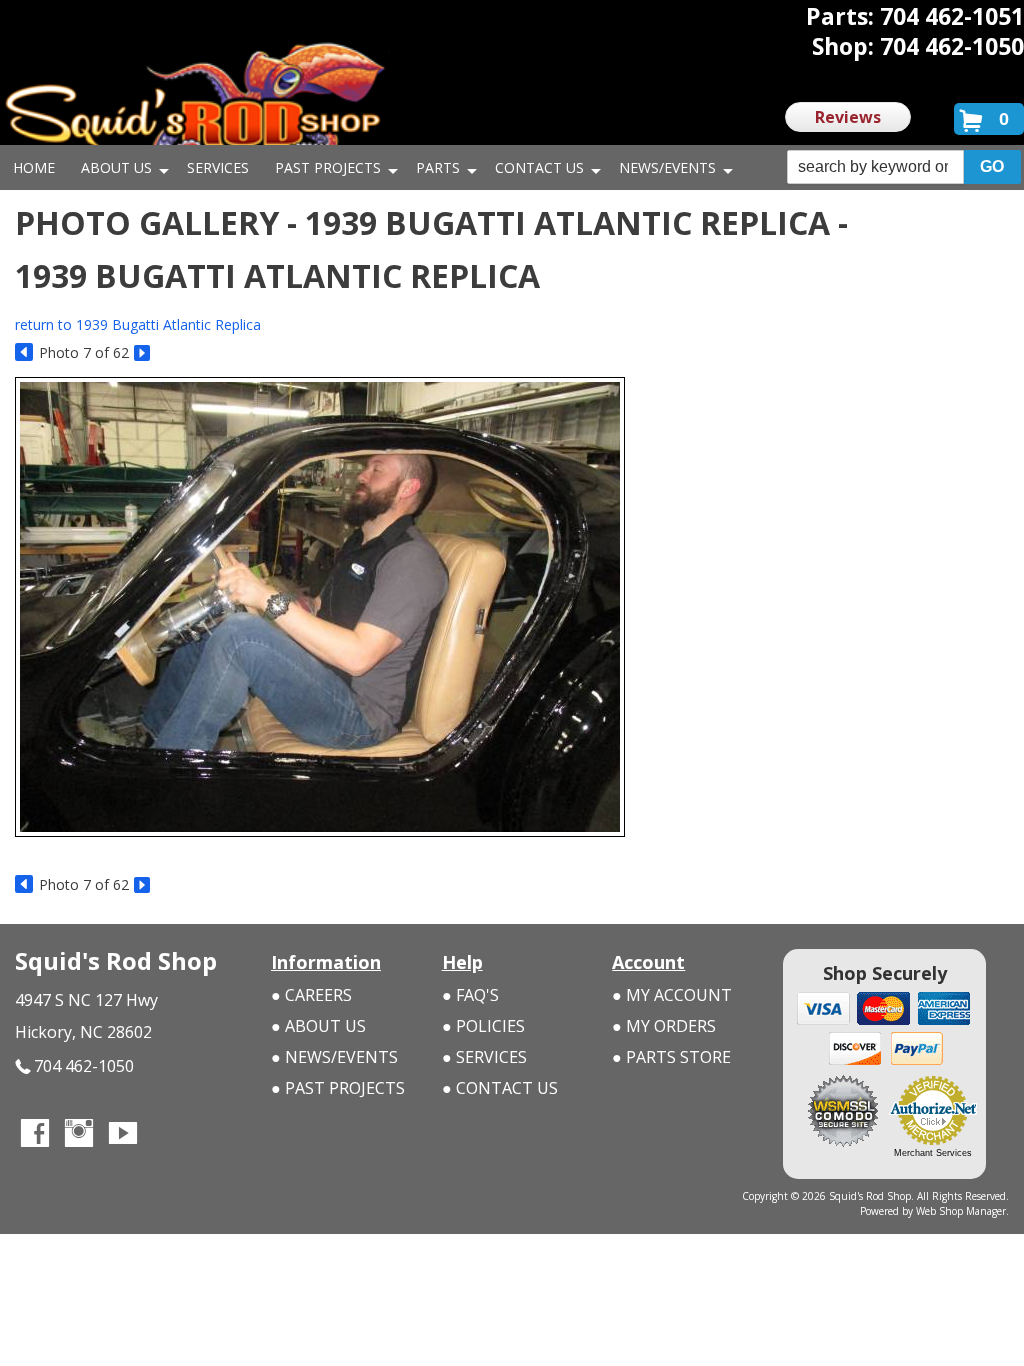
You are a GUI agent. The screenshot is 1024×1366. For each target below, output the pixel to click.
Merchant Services (933, 1153)
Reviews (848, 117)
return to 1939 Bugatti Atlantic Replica (138, 324)
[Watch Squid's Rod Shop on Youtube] (123, 1135)
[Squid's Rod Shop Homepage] (195, 104)
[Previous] (24, 353)
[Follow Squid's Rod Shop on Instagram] (79, 1135)
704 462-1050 (84, 1066)
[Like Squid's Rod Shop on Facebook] (35, 1135)
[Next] (143, 353)
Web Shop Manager (961, 1211)
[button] (904, 167)
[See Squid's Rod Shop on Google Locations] (167, 1135)
